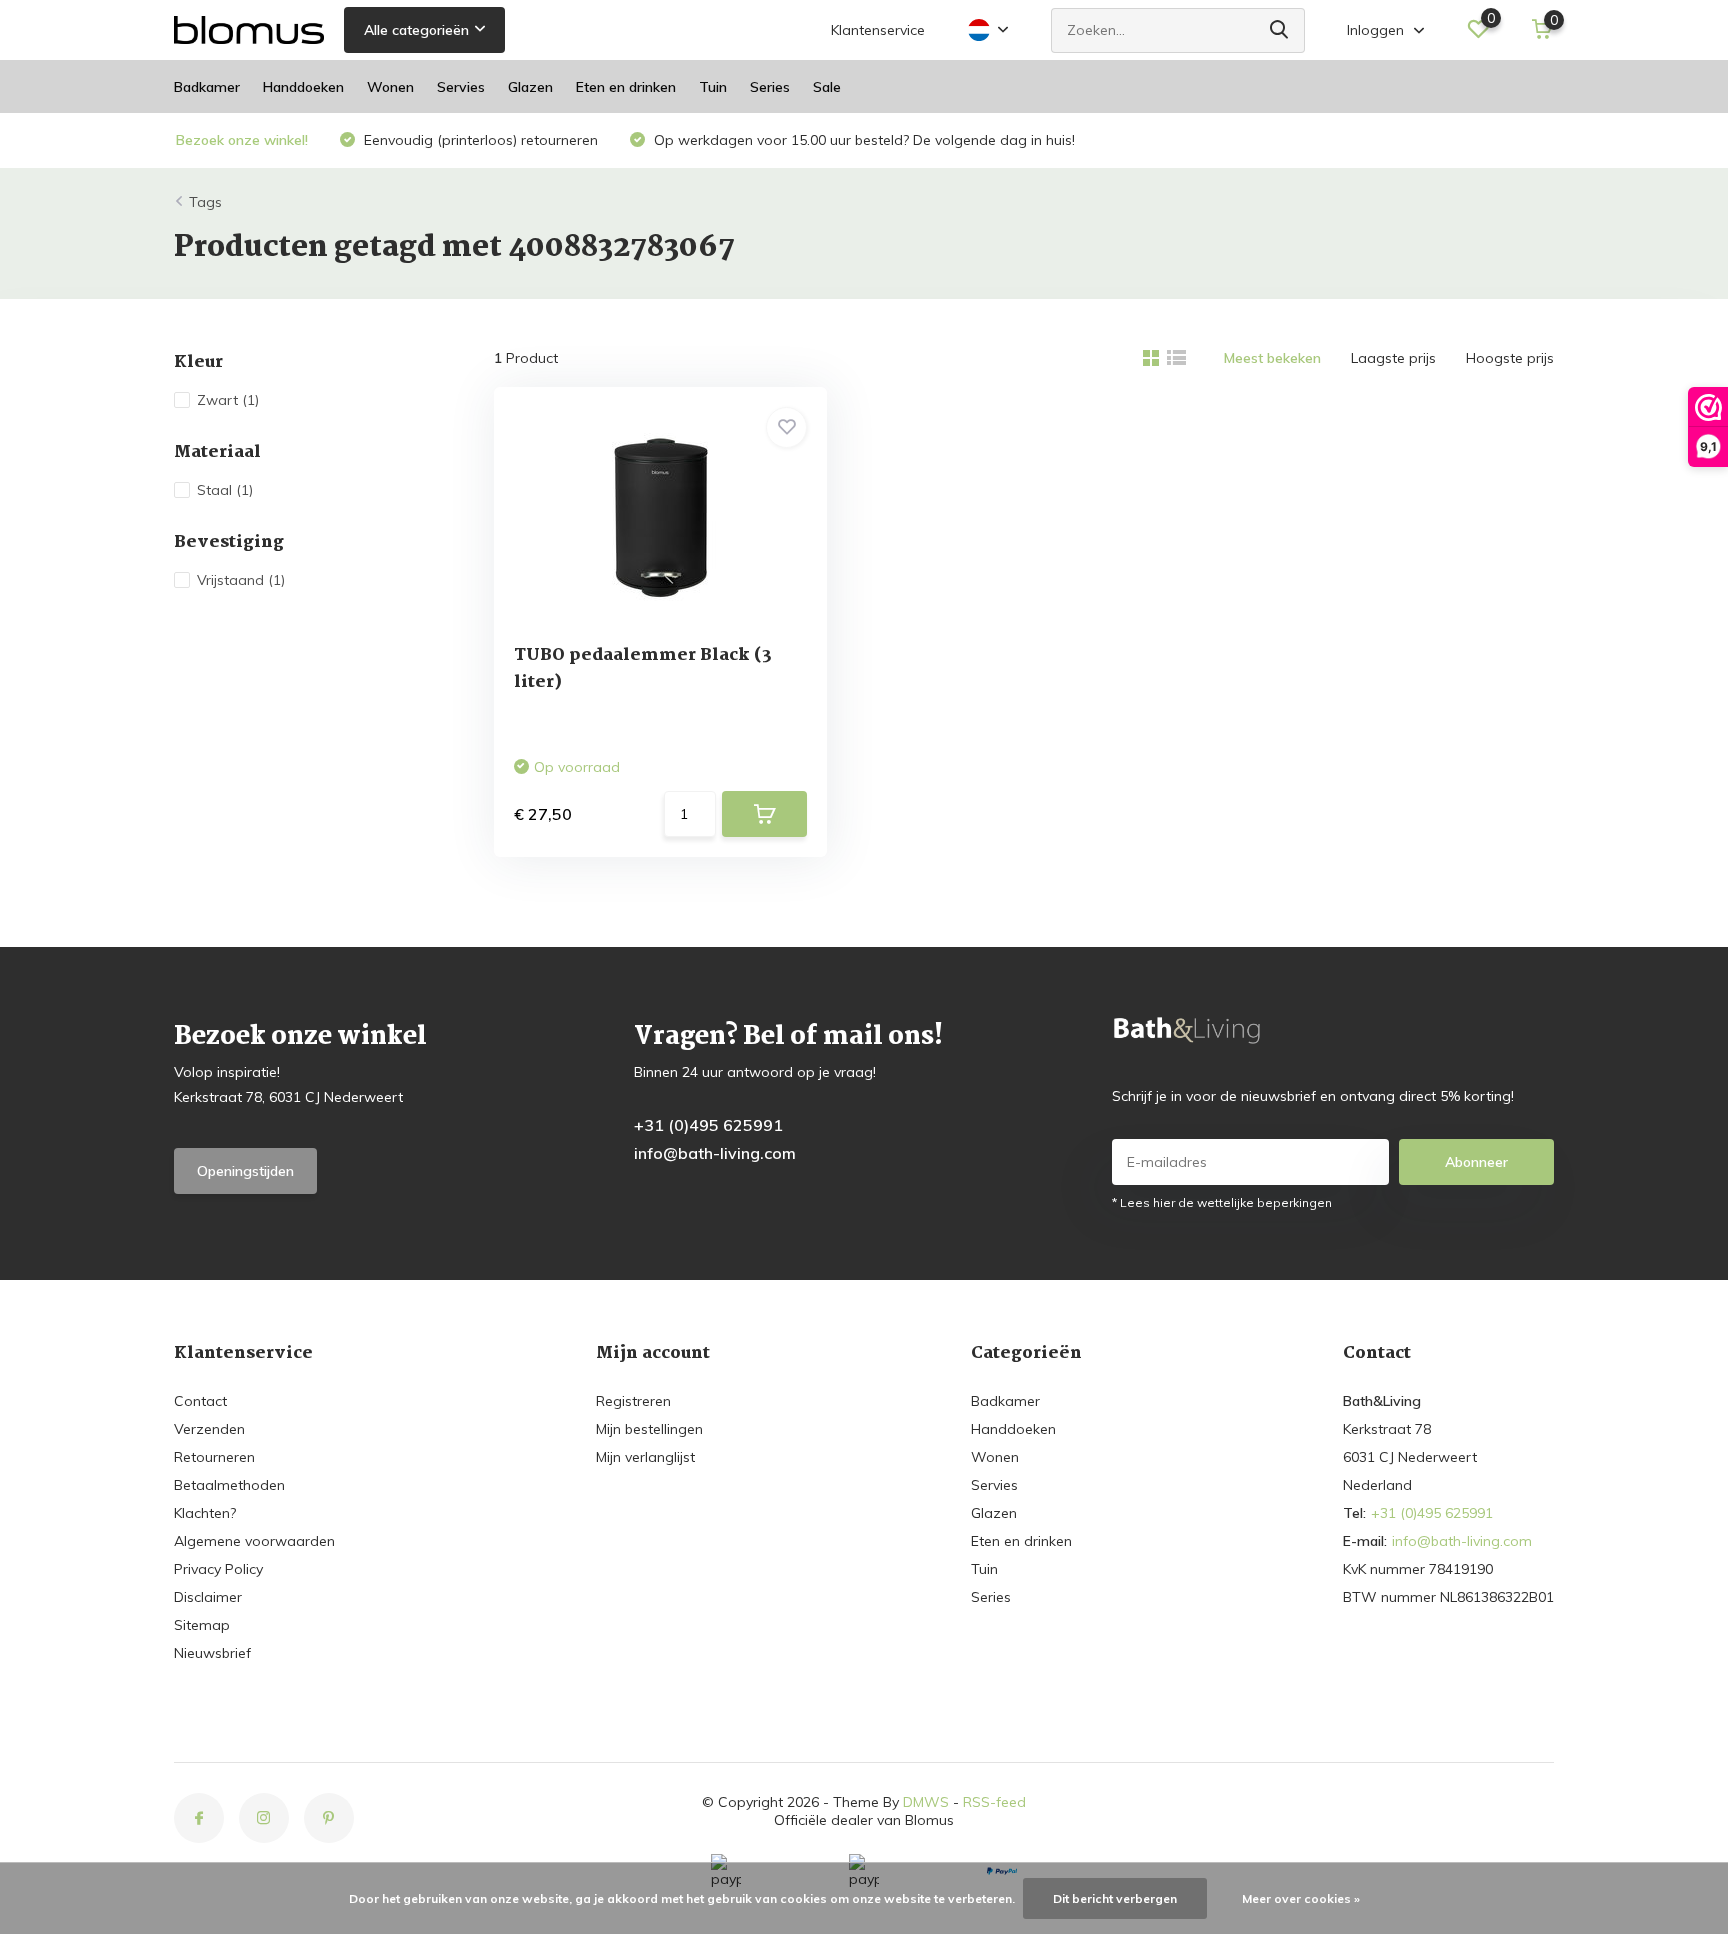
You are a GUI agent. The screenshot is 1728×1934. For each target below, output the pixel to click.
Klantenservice (878, 30)
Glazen (530, 87)
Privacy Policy (218, 1569)
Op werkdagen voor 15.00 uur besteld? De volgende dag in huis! (862, 140)
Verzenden (209, 1429)
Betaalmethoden (229, 1485)
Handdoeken (303, 87)
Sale (827, 87)
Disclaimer (208, 1597)
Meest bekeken (1272, 358)
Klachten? (205, 1513)
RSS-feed (994, 1802)
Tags (205, 202)
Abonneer (1476, 1162)
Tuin (713, 87)
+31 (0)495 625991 (708, 1125)
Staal (225, 490)
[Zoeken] (1280, 30)
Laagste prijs (1393, 358)
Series (770, 87)
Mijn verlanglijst (645, 1457)
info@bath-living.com (715, 1153)
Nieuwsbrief (212, 1653)
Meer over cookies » (1301, 1898)
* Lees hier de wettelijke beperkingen (1222, 1202)
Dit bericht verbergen (1115, 1898)
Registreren (633, 1401)
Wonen (390, 87)
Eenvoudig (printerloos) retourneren (479, 140)
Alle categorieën (416, 30)
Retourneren (214, 1457)
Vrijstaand (241, 580)
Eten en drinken (626, 87)
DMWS (926, 1802)
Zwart (228, 400)
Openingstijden (245, 1171)
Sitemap (202, 1625)
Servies (461, 87)
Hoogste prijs (1510, 358)
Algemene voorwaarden (254, 1541)
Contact (200, 1401)
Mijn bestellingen (649, 1429)
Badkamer (207, 87)
